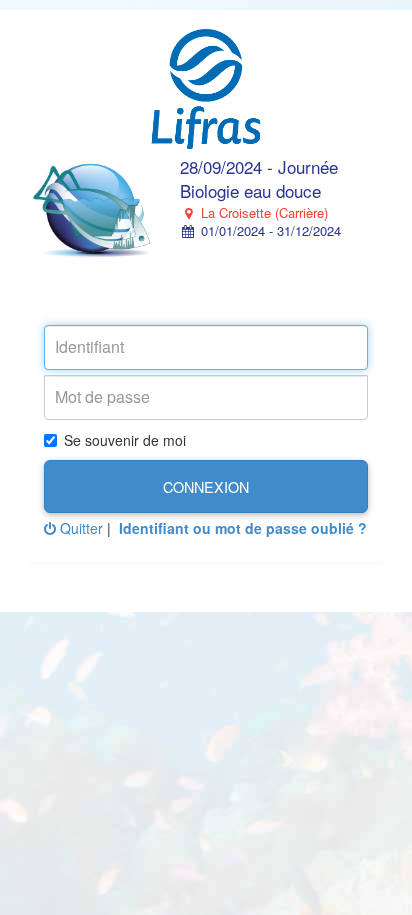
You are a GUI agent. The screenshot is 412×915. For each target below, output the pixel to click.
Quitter (79, 528)
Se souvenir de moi (125, 440)
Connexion (206, 486)
